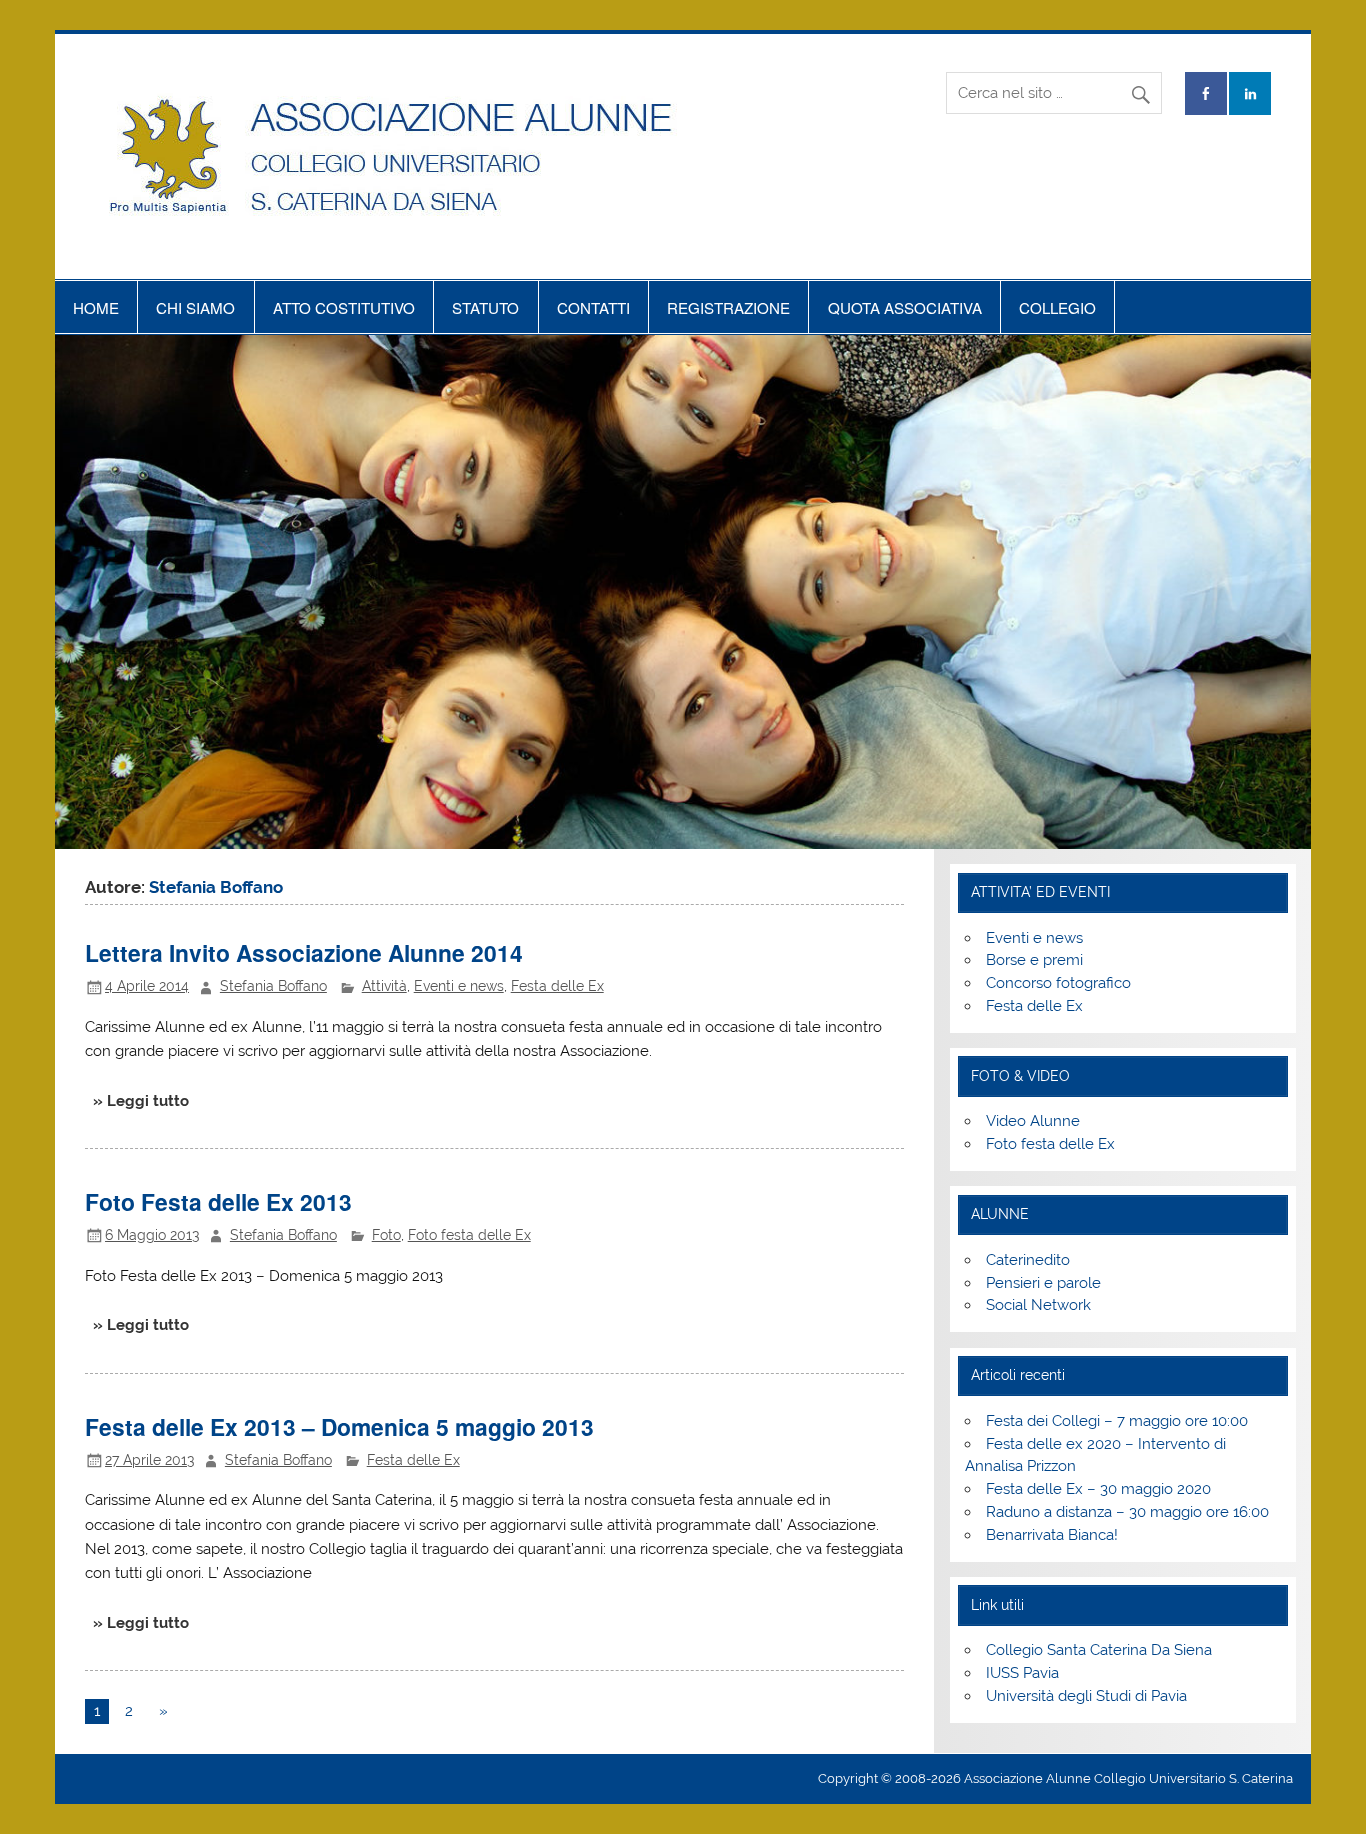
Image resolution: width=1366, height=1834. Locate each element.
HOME (96, 307)
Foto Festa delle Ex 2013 (218, 1201)
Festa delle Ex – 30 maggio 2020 (1098, 1489)
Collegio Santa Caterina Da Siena (1099, 1650)
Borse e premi (1034, 960)
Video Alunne (1033, 1121)
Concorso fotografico (1058, 983)
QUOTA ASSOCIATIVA (905, 307)
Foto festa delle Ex (469, 1235)
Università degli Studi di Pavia (1086, 1696)
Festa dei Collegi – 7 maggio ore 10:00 (1117, 1421)
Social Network (1038, 1305)
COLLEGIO (1057, 307)
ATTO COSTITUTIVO (344, 307)
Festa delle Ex (557, 986)
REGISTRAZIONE (728, 307)
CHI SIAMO (195, 307)
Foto (386, 1235)
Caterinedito (1028, 1260)
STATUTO (485, 307)
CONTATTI (593, 307)
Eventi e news (459, 986)
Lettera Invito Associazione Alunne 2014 (304, 952)
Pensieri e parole (1043, 1283)
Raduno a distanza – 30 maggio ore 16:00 (1127, 1512)
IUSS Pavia (1022, 1673)
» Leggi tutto (141, 1101)
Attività (384, 986)
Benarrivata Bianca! (1052, 1535)
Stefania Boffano (273, 986)
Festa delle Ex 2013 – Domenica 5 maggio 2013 (339, 1426)
